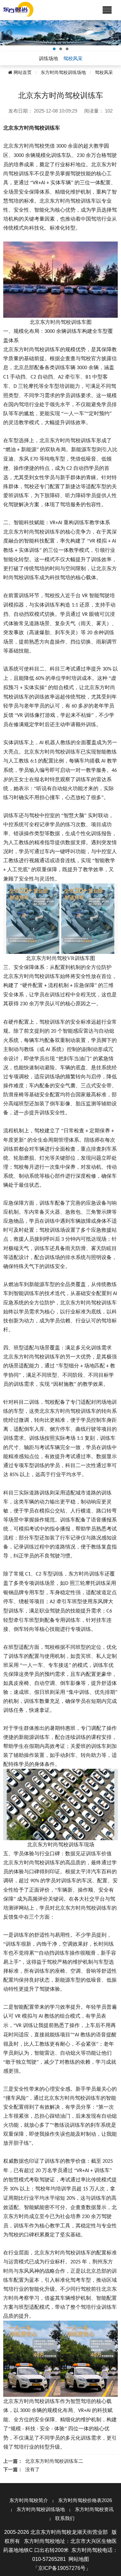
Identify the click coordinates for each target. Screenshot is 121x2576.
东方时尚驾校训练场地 (63, 72)
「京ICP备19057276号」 (62, 2568)
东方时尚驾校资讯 (94, 2509)
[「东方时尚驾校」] (18, 9)
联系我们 (65, 2518)
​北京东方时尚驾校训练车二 (54, 2461)
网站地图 (79, 2559)
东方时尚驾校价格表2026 (85, 2500)
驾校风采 (104, 72)
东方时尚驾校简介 (29, 2500)
